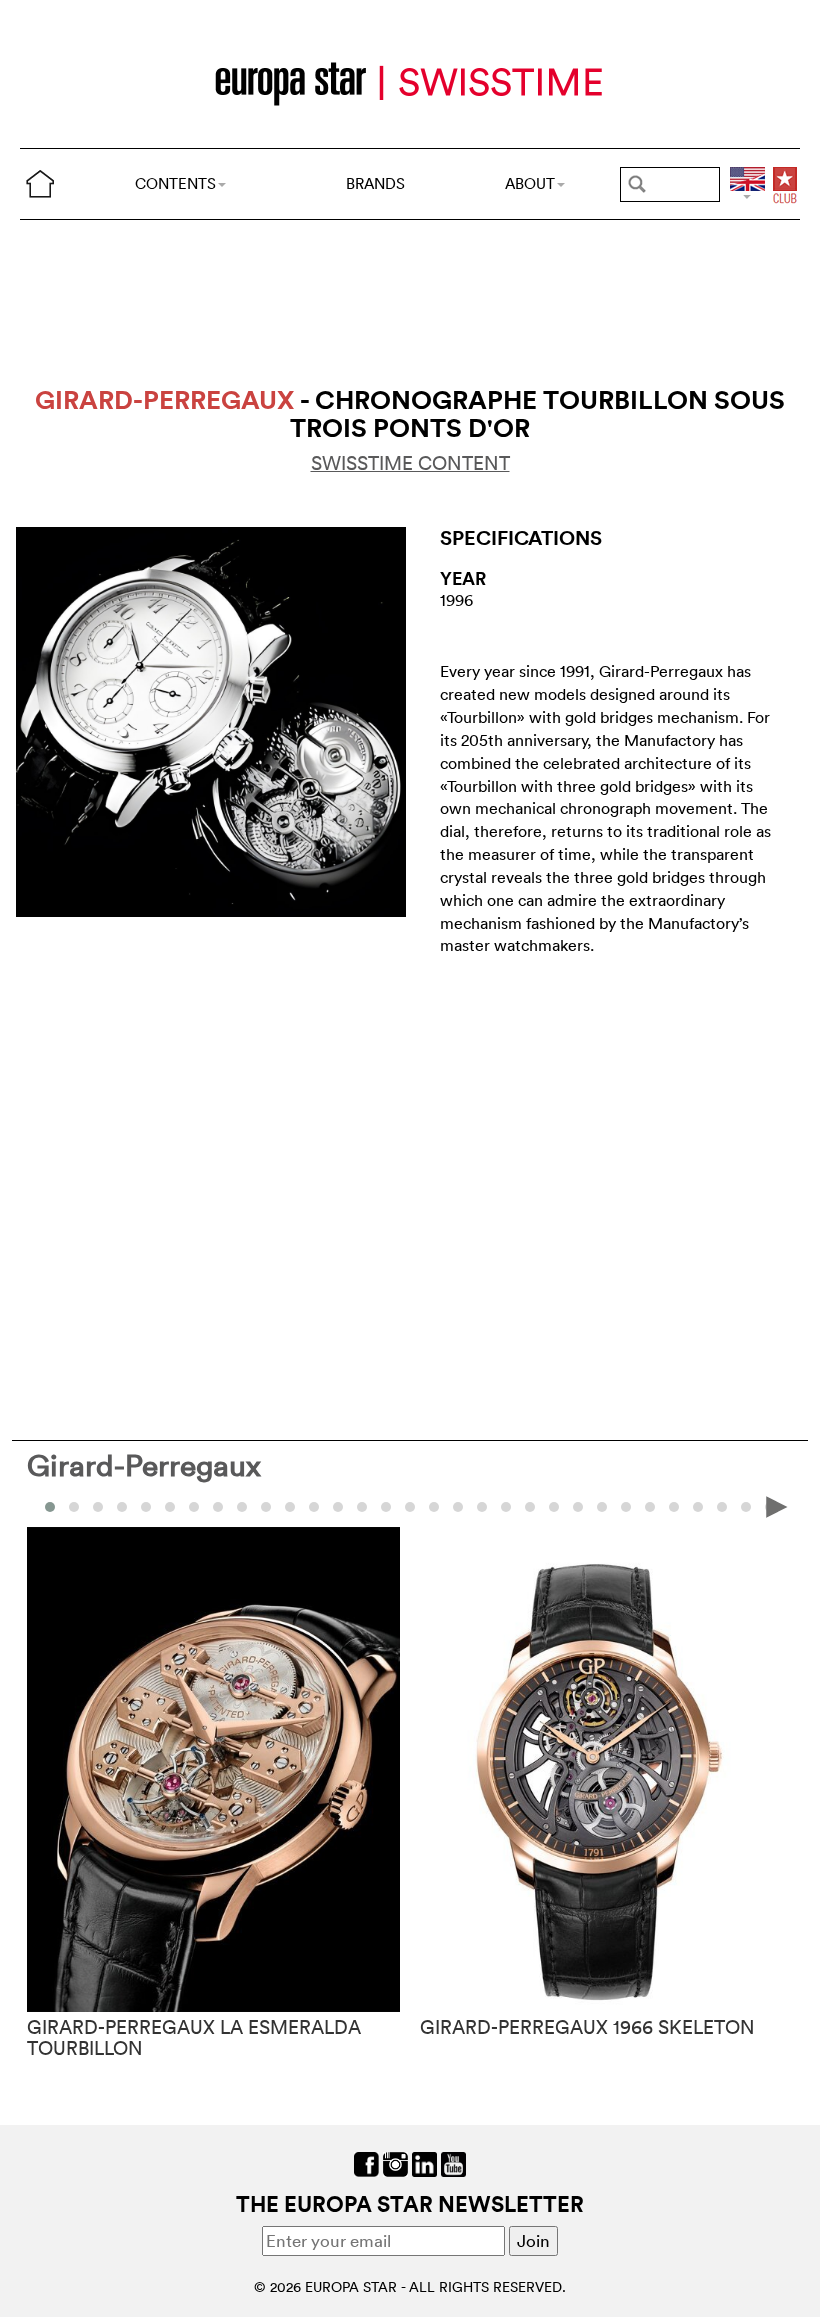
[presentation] (43, 1505)
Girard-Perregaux (144, 1465)
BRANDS (375, 183)
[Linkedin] (424, 2161)
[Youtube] (453, 2161)
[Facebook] (366, 2161)
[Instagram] (395, 2161)
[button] (74, 1507)
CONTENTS (175, 183)
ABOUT (530, 183)
